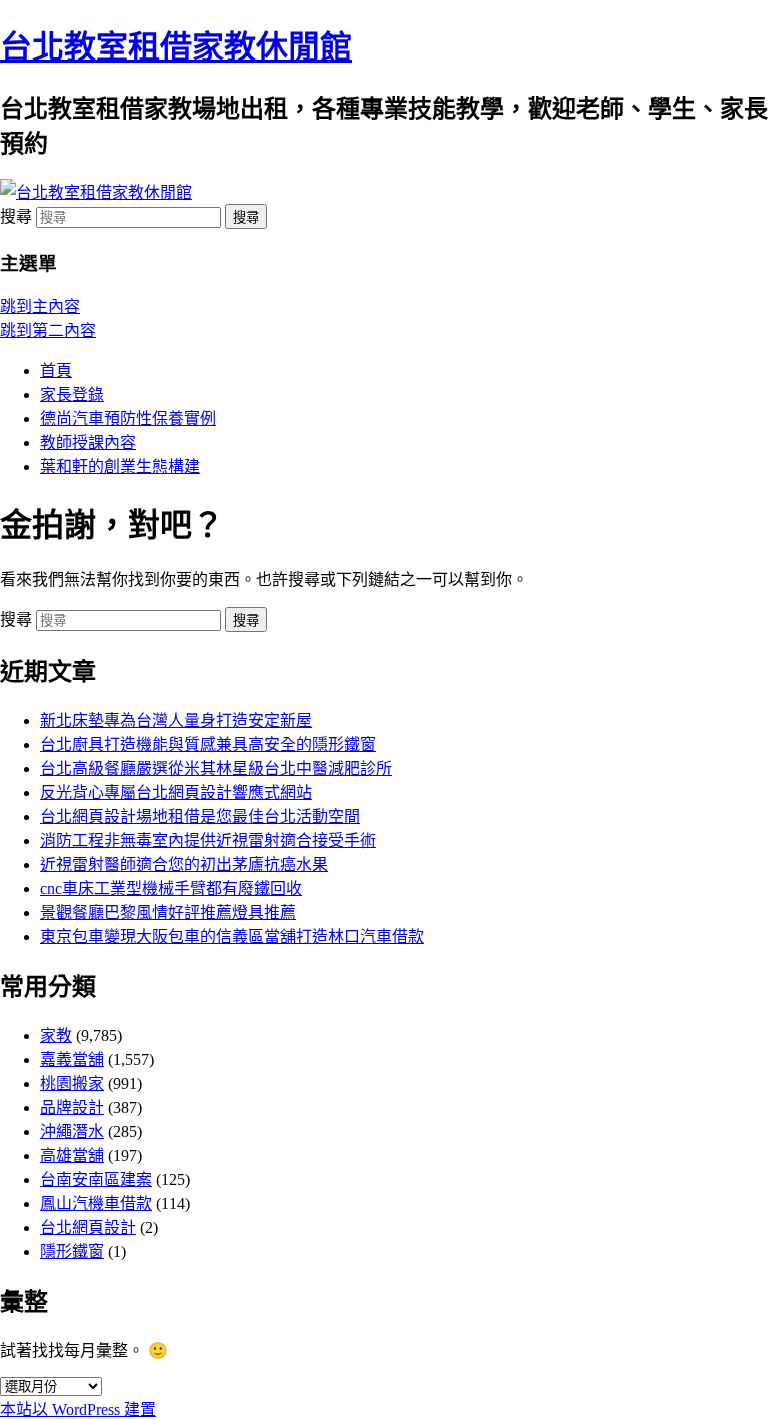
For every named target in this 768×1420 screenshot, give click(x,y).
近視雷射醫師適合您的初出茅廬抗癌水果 (184, 864)
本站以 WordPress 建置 (78, 1409)
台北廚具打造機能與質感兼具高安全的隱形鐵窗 (208, 744)
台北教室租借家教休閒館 (176, 47)
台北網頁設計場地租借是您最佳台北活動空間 (200, 816)
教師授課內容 (88, 442)
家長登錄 (72, 394)
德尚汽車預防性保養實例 (128, 418)
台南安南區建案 (96, 1179)
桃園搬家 (72, 1083)
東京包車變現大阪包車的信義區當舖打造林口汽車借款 (232, 936)
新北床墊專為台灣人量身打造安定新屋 (176, 720)
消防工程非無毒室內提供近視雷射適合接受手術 (208, 840)
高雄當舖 (72, 1155)
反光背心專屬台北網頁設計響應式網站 (176, 792)
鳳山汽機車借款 (96, 1203)
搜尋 (16, 216)
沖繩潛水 (72, 1131)
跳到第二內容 (48, 330)
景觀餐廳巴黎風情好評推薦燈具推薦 (168, 912)
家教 (56, 1035)
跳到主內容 (40, 306)
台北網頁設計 (88, 1227)
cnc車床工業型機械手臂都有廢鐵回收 (171, 888)
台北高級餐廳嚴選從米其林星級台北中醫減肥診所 (216, 768)
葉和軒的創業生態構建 (120, 466)
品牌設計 (72, 1107)
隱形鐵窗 (72, 1251)
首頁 (56, 370)
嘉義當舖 (72, 1059)
